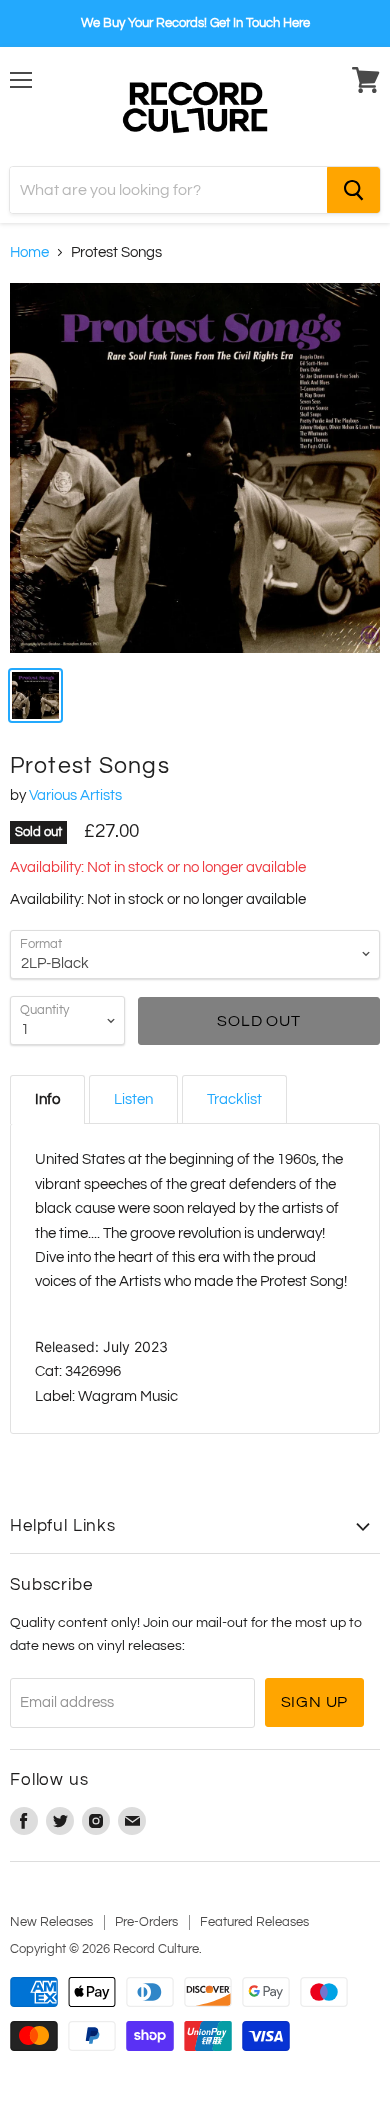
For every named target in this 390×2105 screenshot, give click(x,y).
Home (29, 252)
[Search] (353, 190)
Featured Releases (254, 1922)
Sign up (315, 1702)
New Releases (51, 1922)
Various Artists (75, 795)
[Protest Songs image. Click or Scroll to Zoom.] (195, 468)
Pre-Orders (146, 1922)
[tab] (47, 1099)
